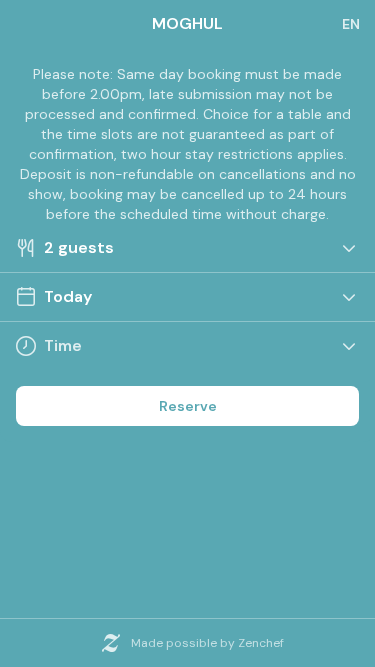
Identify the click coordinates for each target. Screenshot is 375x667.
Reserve (188, 406)
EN (351, 24)
